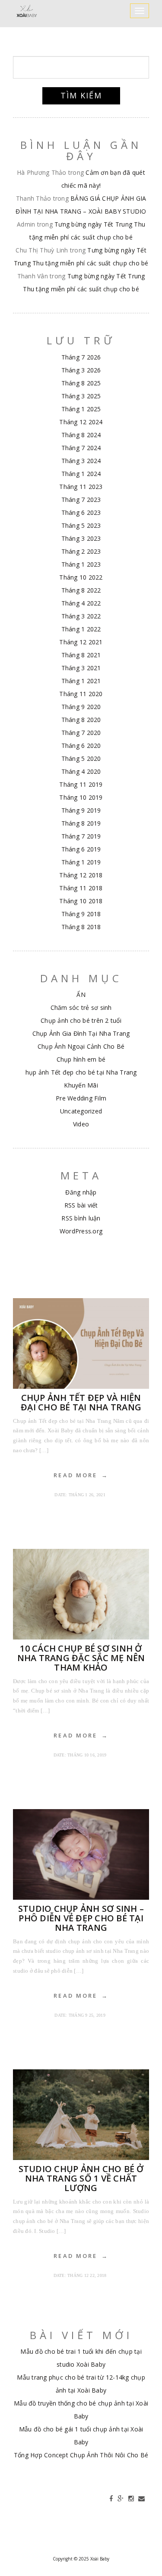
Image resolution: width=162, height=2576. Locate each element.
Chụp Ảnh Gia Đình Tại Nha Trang (81, 1033)
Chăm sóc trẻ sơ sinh (81, 1007)
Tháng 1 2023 (81, 564)
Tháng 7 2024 (81, 448)
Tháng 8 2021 (81, 655)
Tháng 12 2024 (81, 422)
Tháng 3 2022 (81, 616)
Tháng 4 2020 (81, 771)
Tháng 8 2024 (81, 435)
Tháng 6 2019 (81, 849)
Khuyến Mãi (81, 1085)
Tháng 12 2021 (81, 642)
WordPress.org (81, 1231)
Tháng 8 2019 (81, 823)
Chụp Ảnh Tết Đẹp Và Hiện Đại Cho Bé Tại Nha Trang (81, 1402)
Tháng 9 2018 (81, 914)
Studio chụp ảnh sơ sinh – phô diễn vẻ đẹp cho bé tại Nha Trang (81, 1918)
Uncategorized (81, 1111)
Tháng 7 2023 (81, 500)
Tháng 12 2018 (81, 875)
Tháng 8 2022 (81, 590)
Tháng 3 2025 (81, 396)
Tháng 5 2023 (81, 525)
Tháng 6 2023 (81, 512)
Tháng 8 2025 (81, 383)
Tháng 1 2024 (81, 474)
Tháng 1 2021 (81, 681)
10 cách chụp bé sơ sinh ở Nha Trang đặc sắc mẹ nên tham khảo (81, 1658)
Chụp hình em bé (81, 1059)
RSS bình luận (81, 1218)
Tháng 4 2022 (81, 603)
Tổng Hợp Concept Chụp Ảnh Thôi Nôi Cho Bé (81, 2455)
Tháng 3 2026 (81, 370)
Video (81, 1124)
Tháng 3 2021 (81, 668)
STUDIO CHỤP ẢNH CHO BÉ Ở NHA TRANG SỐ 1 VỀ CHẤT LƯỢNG (81, 2178)
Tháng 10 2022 (81, 577)
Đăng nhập (81, 1192)
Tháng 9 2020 (81, 707)
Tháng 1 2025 (81, 409)
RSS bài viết (81, 1205)
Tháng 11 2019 (81, 784)
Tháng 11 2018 (81, 888)
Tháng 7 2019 (81, 836)
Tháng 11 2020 (81, 694)
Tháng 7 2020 (81, 733)
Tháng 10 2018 (81, 901)
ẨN (81, 995)
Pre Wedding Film (81, 1098)
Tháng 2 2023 (81, 551)
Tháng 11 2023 (81, 487)
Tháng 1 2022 (81, 629)
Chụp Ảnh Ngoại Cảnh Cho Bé (81, 1046)
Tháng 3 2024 (81, 461)
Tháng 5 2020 (81, 758)
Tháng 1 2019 (81, 862)
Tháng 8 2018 (81, 927)
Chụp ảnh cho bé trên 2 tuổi (81, 1020)
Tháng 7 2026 (81, 357)
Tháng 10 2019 (81, 797)
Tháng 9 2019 (81, 810)
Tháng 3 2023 (81, 538)
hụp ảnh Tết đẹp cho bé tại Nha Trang (81, 1072)
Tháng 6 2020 (81, 746)
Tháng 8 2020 (81, 720)
